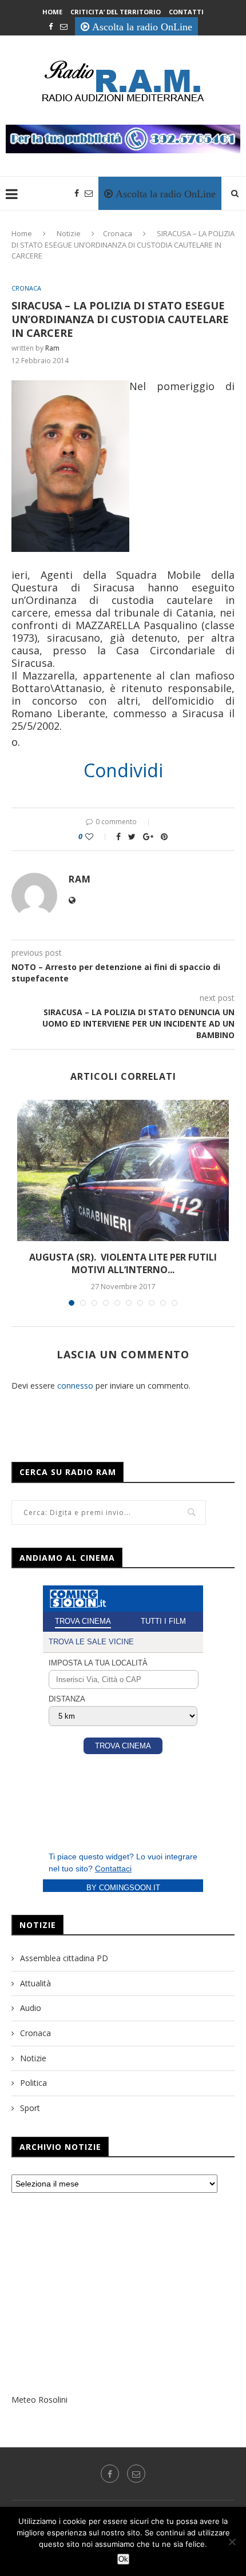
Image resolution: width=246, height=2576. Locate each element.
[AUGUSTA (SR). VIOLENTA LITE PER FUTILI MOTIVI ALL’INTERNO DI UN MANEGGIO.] (123, 1170)
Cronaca (118, 233)
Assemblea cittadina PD (64, 1958)
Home (52, 12)
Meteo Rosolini (39, 2400)
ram (52, 348)
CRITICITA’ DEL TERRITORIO (116, 12)
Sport (30, 2108)
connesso (75, 1386)
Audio (31, 2008)
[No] (232, 2542)
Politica (33, 2083)
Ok (123, 2559)
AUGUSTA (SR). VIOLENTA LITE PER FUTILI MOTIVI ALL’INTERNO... (123, 1263)
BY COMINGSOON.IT (123, 1888)
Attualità (35, 1983)
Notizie (69, 233)
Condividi (123, 770)
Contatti (186, 12)
